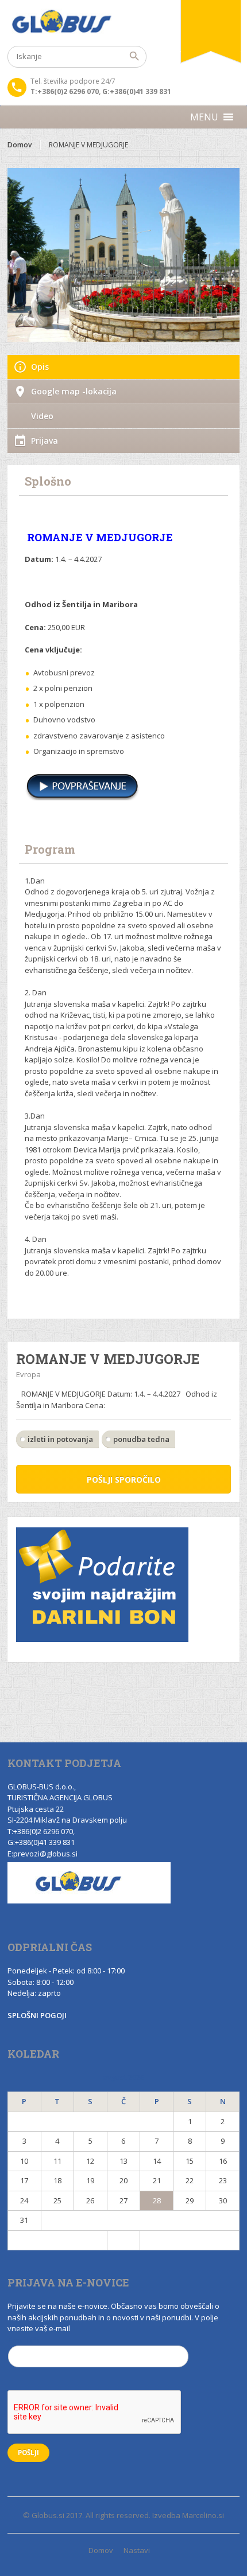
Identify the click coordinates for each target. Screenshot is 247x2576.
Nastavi (137, 2550)
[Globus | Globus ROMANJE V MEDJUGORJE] (123, 23)
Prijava (45, 441)
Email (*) (24, 2340)
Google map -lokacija (74, 391)
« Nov (57, 2240)
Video (42, 416)
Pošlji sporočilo (124, 1479)
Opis (40, 367)
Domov (20, 145)
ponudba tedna (141, 1439)
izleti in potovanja (60, 1439)
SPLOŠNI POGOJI (37, 2015)
